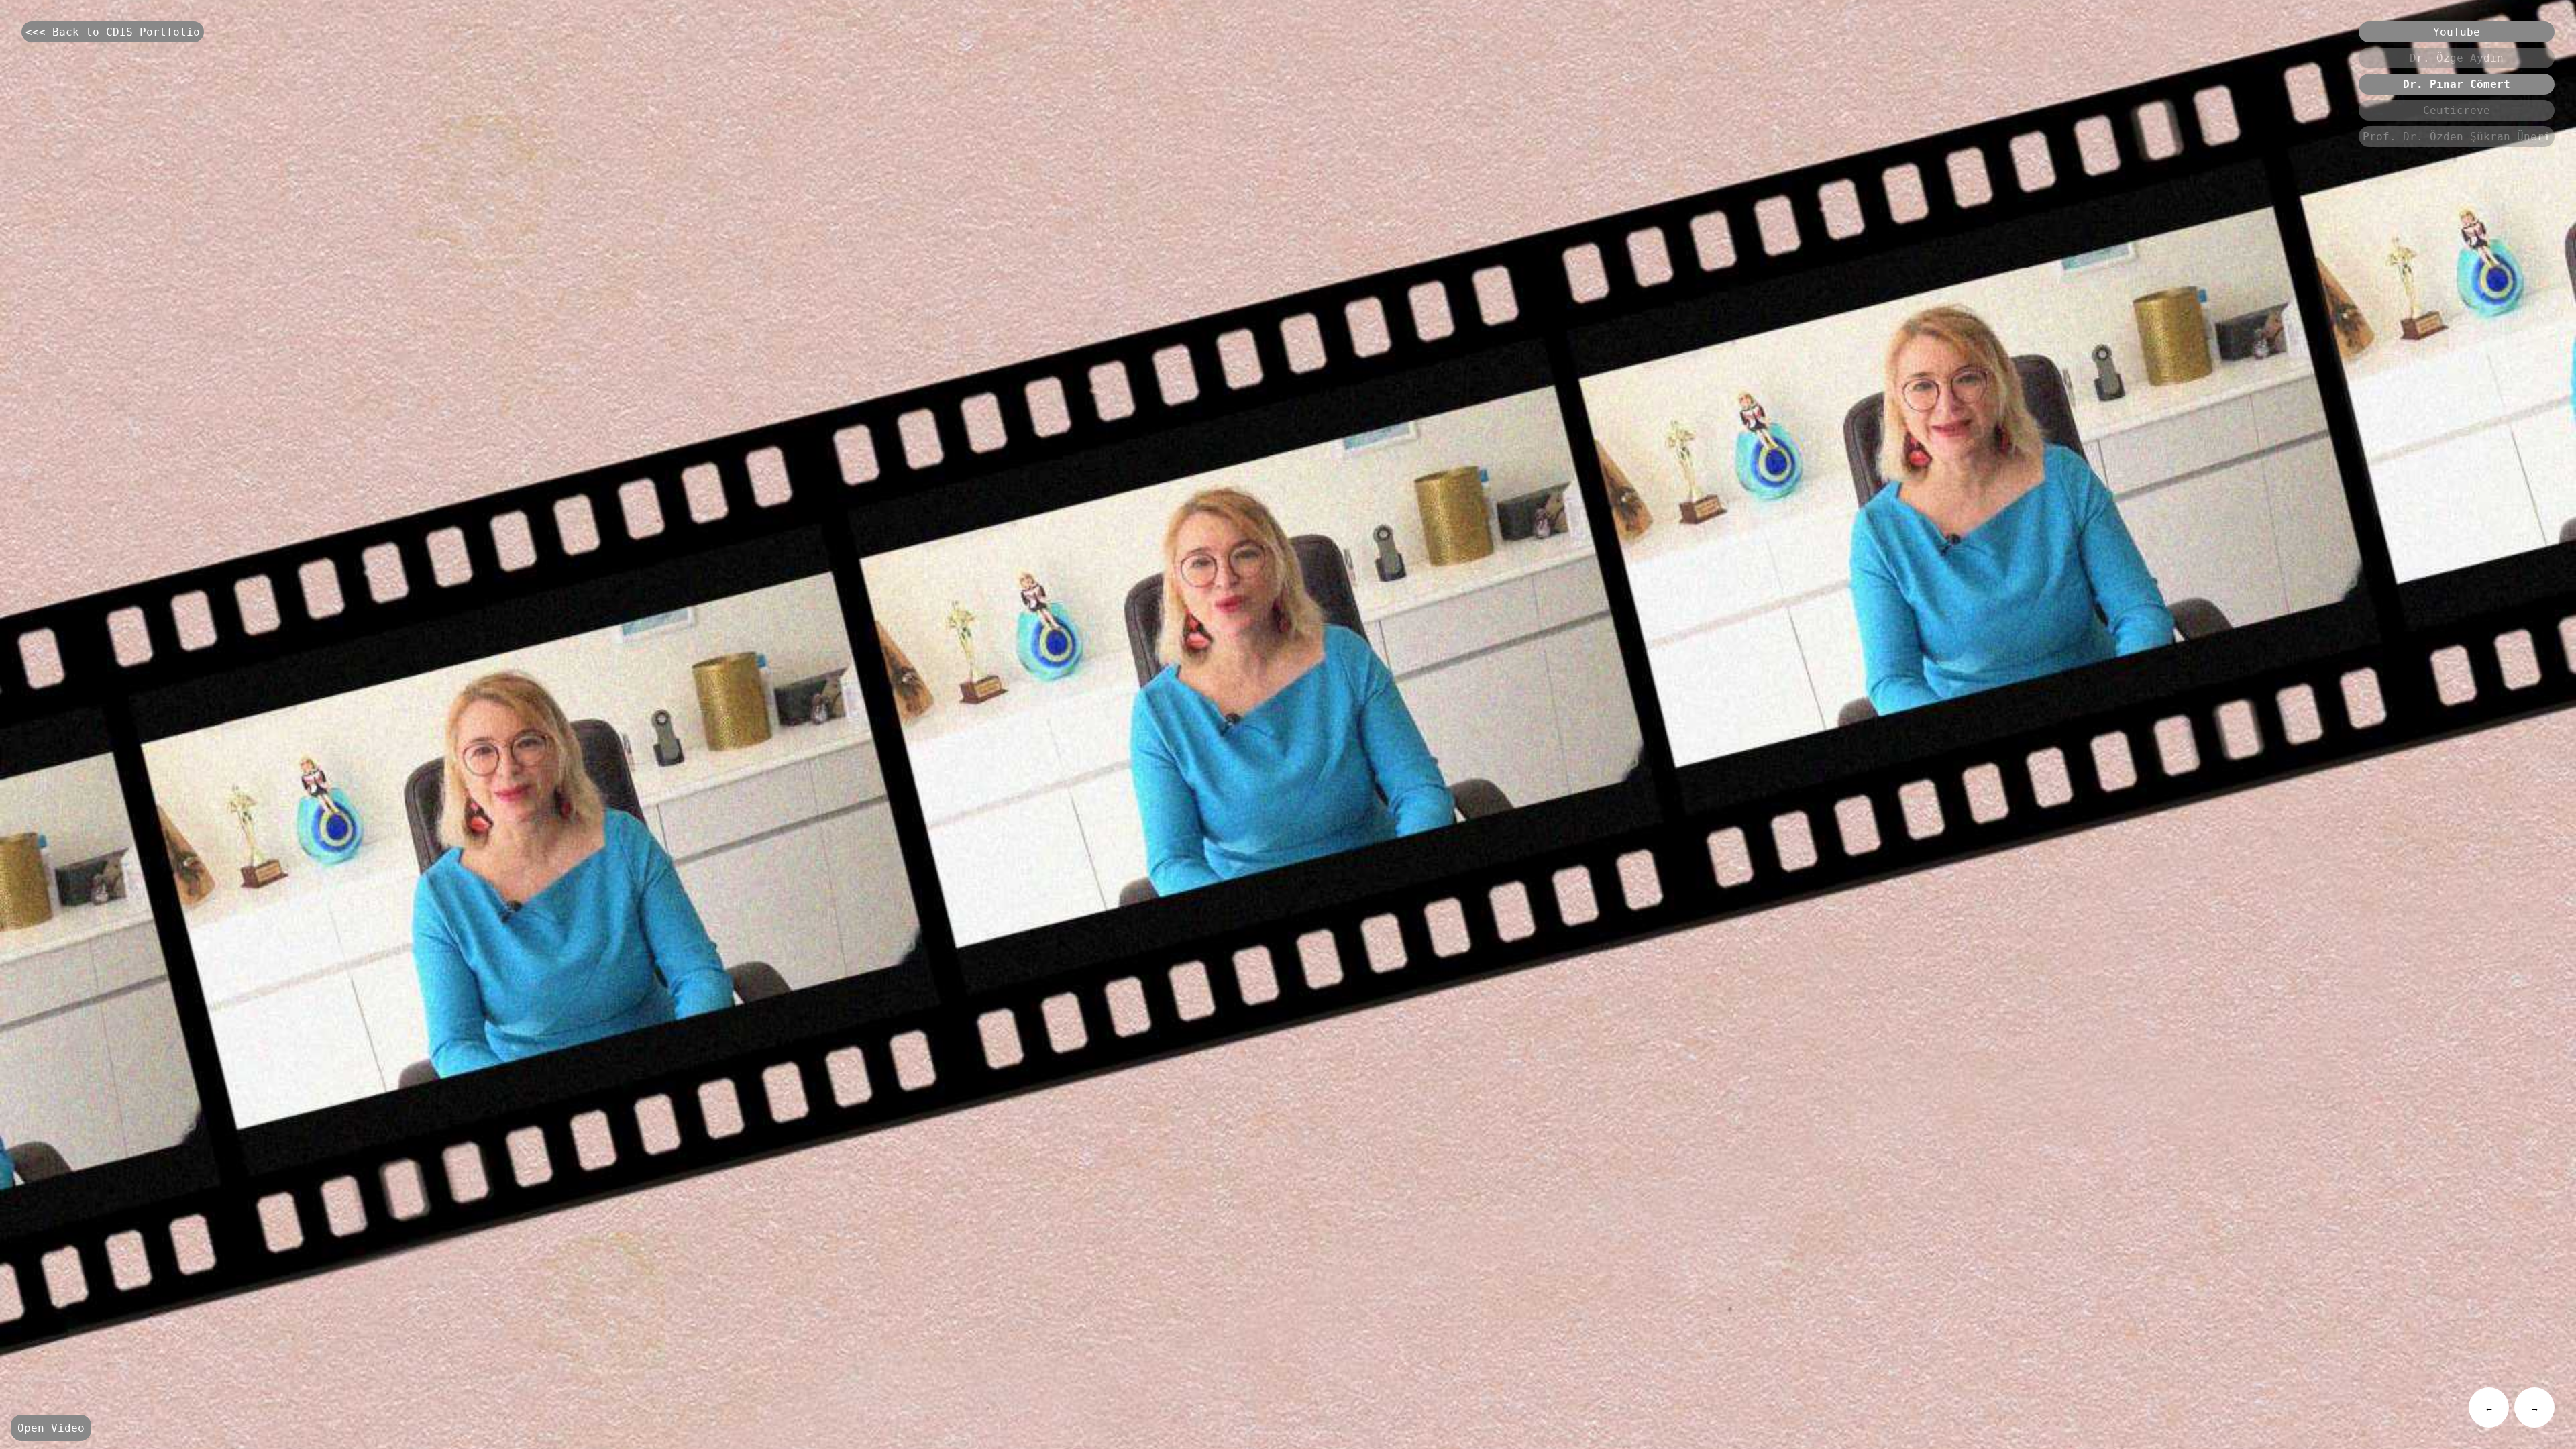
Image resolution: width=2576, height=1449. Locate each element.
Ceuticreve (2457, 110)
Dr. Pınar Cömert (2457, 84)
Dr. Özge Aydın (2457, 58)
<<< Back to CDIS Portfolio (113, 32)
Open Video (51, 1428)
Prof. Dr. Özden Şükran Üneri (2457, 137)
